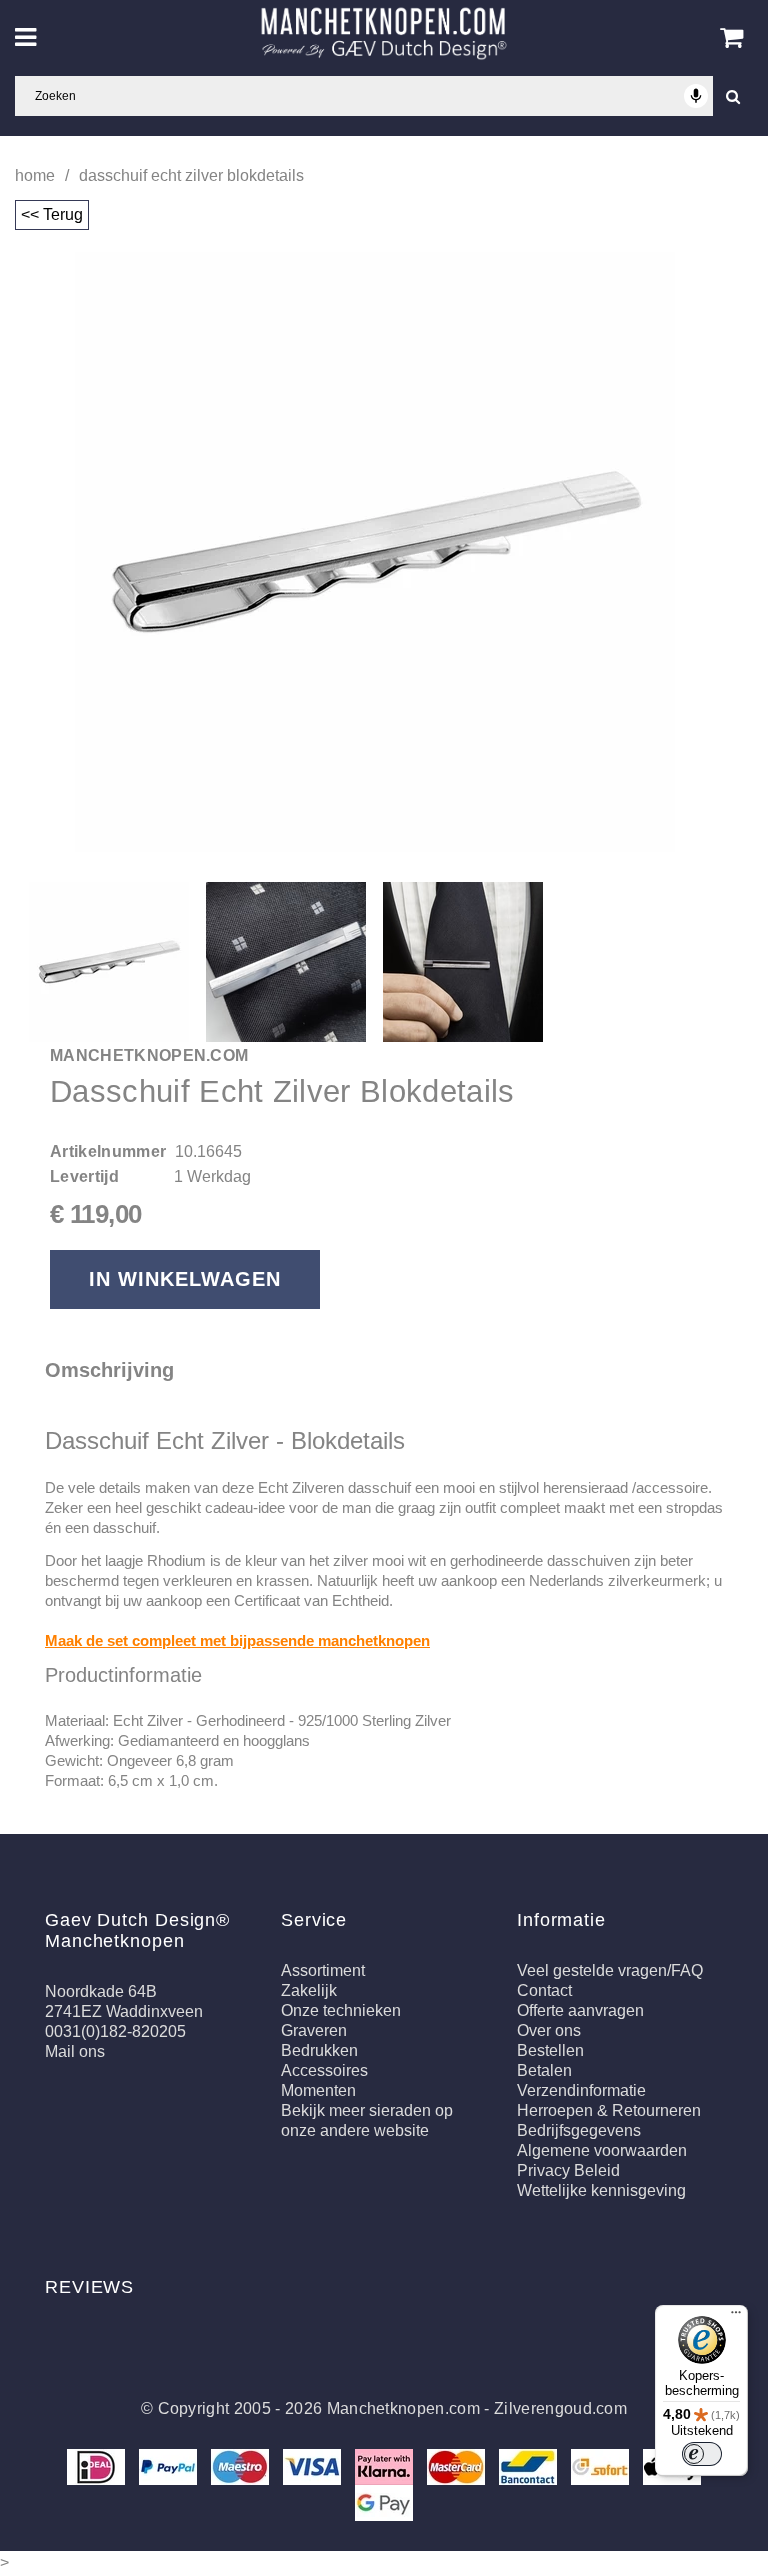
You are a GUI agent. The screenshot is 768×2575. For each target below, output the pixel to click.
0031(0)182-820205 (115, 2031)
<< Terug (52, 214)
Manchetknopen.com (403, 2408)
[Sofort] (602, 2466)
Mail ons (75, 2051)
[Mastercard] (458, 2466)
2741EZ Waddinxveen (124, 2011)
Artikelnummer (108, 1151)
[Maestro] (242, 2466)
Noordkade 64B (101, 1991)
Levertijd (84, 1176)
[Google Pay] (384, 2502)
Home (35, 175)
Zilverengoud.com (560, 2408)
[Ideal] (98, 2466)
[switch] (702, 2454)
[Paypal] (170, 2466)
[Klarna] (386, 2466)
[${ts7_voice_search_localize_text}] (696, 96)
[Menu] (736, 2317)
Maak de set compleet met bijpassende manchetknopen (237, 1640)
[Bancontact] (530, 2466)
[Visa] (314, 2466)
